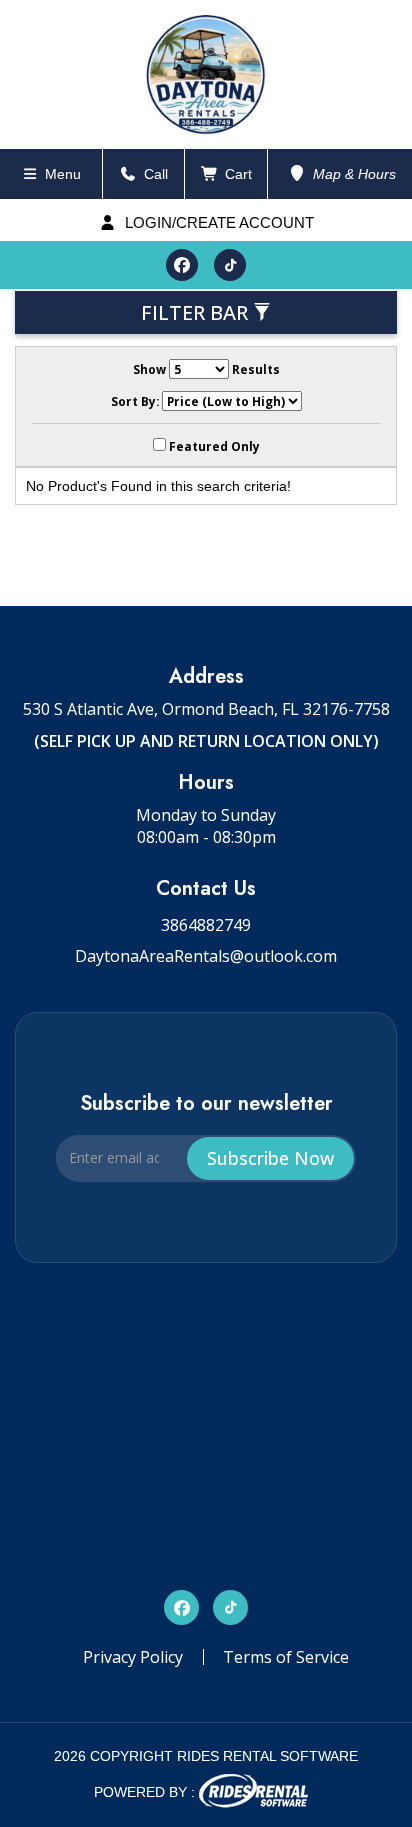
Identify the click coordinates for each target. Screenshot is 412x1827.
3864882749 (206, 925)
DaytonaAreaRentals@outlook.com (206, 956)
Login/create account (217, 222)
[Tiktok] (230, 265)
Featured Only (213, 446)
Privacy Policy (133, 1657)
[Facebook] (182, 265)
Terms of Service (286, 1657)
